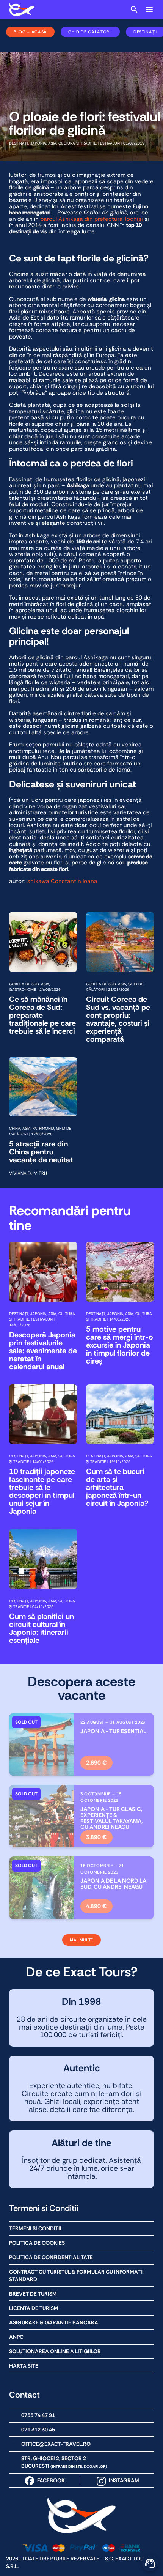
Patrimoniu (43, 1128)
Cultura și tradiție (77, 143)
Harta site (24, 2366)
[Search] (134, 9)
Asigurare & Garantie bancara (54, 2322)
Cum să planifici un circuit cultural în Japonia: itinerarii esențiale (42, 1628)
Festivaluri (109, 143)
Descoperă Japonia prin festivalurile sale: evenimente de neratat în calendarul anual (43, 1351)
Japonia (38, 143)
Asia (52, 143)
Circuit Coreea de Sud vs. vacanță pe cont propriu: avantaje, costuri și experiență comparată (118, 1019)
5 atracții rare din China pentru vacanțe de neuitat (41, 1152)
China (15, 1128)
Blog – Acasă (30, 32)
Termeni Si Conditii (35, 2228)
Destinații (19, 143)
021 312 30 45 (38, 2430)
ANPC (16, 2337)
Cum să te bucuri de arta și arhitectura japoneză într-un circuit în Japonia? (117, 1487)
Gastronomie (23, 990)
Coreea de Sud (24, 984)
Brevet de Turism (33, 2294)
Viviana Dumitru (28, 1173)
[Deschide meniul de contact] (150, 2563)
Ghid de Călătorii (90, 32)
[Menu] (149, 9)
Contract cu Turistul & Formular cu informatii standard (76, 2275)
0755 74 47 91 (38, 2415)
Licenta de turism (34, 2308)
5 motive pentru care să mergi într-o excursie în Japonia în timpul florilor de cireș (120, 1345)
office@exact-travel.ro (56, 2444)
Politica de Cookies (37, 2243)
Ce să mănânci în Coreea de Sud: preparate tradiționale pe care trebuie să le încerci (42, 1015)
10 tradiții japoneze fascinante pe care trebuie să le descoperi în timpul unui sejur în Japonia (42, 1491)
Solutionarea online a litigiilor (55, 2351)
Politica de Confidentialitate (51, 2257)
